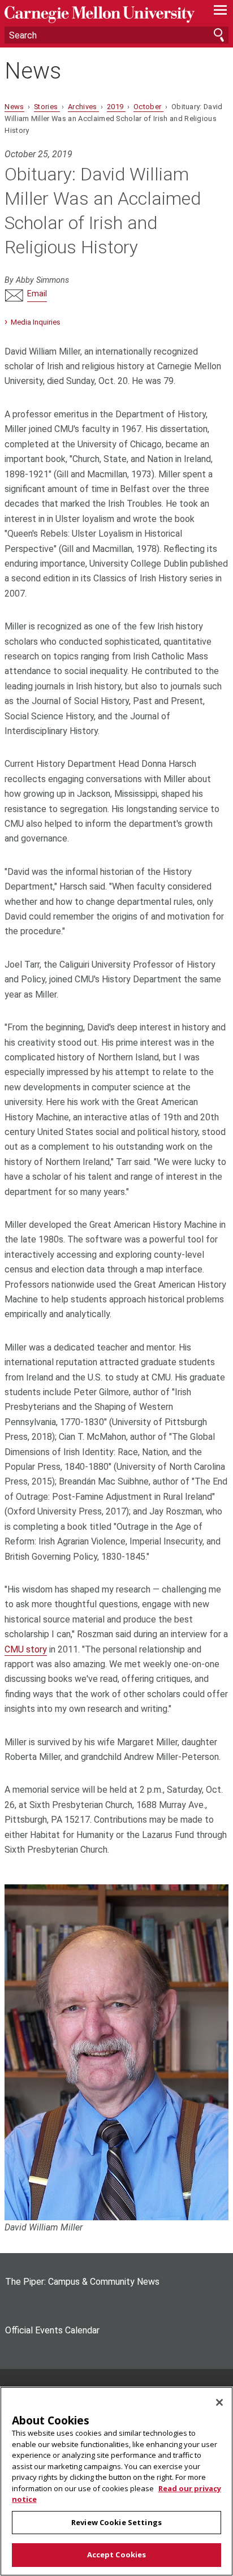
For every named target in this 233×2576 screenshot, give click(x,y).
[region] (116, 2481)
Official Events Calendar (52, 2330)
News (33, 71)
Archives (83, 107)
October (148, 107)
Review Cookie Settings (116, 2522)
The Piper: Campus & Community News (82, 2282)
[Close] (219, 2402)
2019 (116, 107)
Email (37, 294)
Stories (47, 107)
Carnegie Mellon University (100, 14)
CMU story (26, 1649)
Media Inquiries (36, 322)
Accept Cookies (117, 2555)
